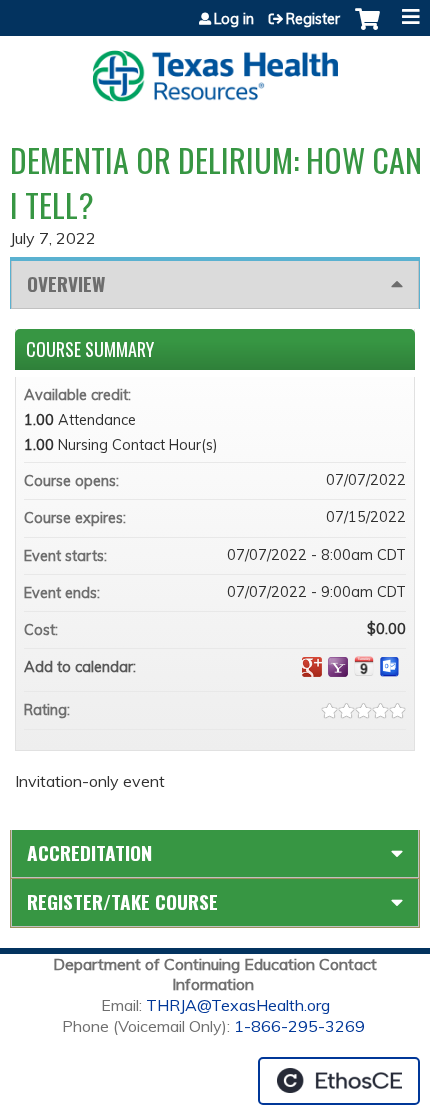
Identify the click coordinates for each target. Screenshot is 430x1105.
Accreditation (89, 852)
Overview (66, 283)
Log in (234, 19)
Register (313, 19)
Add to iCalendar (364, 666)
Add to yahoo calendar (338, 667)
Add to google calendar (312, 667)
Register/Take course (122, 901)
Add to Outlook (390, 667)
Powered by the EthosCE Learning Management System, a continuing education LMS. (339, 1081)
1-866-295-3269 (299, 1026)
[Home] (215, 69)
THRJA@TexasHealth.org (238, 1005)
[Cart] (367, 29)
